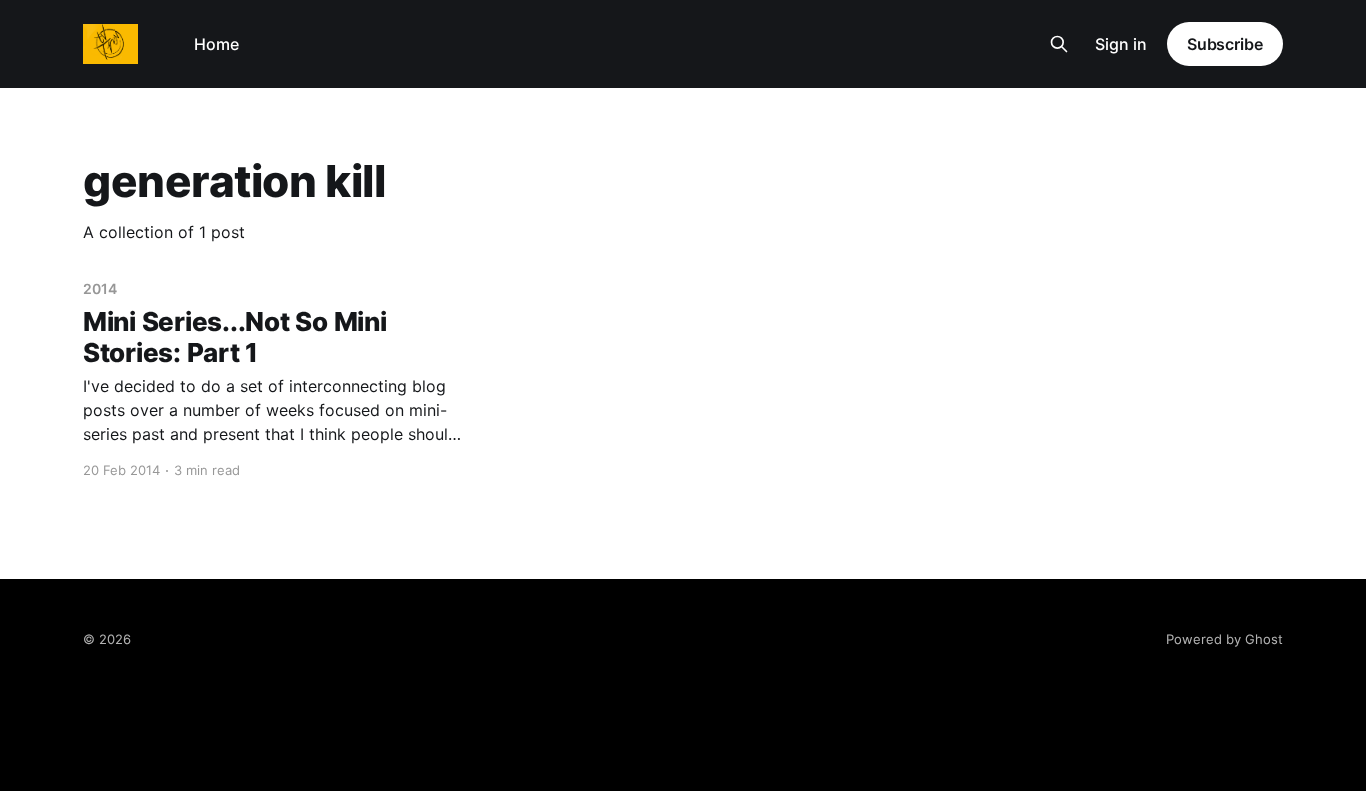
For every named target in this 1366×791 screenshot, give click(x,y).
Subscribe (1225, 44)
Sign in (1121, 44)
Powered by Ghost (1224, 639)
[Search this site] (1059, 44)
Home (216, 44)
